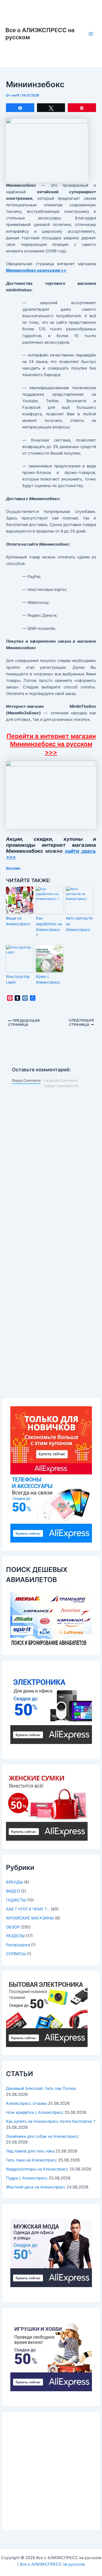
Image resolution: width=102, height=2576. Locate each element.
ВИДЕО (13, 1891)
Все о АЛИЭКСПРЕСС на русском (52, 2564)
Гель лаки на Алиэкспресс (31, 2160)
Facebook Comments (61, 1080)
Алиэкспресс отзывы (26, 2103)
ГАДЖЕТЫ (16, 1900)
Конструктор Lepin (18, 979)
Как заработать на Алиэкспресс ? (49, 927)
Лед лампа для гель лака (30, 2151)
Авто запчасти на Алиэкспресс (79, 924)
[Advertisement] (51, 2471)
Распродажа (18, 1945)
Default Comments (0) (61, 1086)
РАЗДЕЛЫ (15, 1936)
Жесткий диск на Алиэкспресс (36, 2187)
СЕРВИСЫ (16, 1954)
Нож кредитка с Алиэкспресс (35, 2112)
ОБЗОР (13, 1927)
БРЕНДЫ (14, 1882)
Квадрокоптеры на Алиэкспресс (37, 2169)
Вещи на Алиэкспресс (18, 921)
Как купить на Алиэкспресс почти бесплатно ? (51, 2121)
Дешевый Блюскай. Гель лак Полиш (41, 2088)
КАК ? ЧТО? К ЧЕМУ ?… (28, 1909)
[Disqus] (51, 1163)
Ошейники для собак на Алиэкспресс (42, 2136)
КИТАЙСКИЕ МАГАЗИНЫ (30, 1918)
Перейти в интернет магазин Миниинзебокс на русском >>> (51, 744)
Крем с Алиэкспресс (48, 979)
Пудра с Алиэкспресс (27, 2178)
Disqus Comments (26, 1080)
